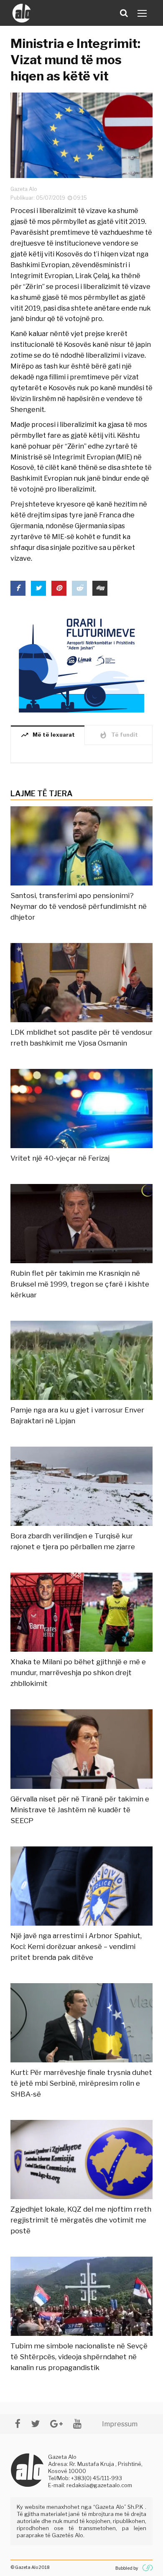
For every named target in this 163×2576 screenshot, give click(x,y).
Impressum (120, 2424)
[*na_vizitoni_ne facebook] (18, 2424)
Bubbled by (127, 2568)
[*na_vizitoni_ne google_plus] (56, 2424)
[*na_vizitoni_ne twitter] (35, 2424)
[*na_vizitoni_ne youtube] (77, 2424)
